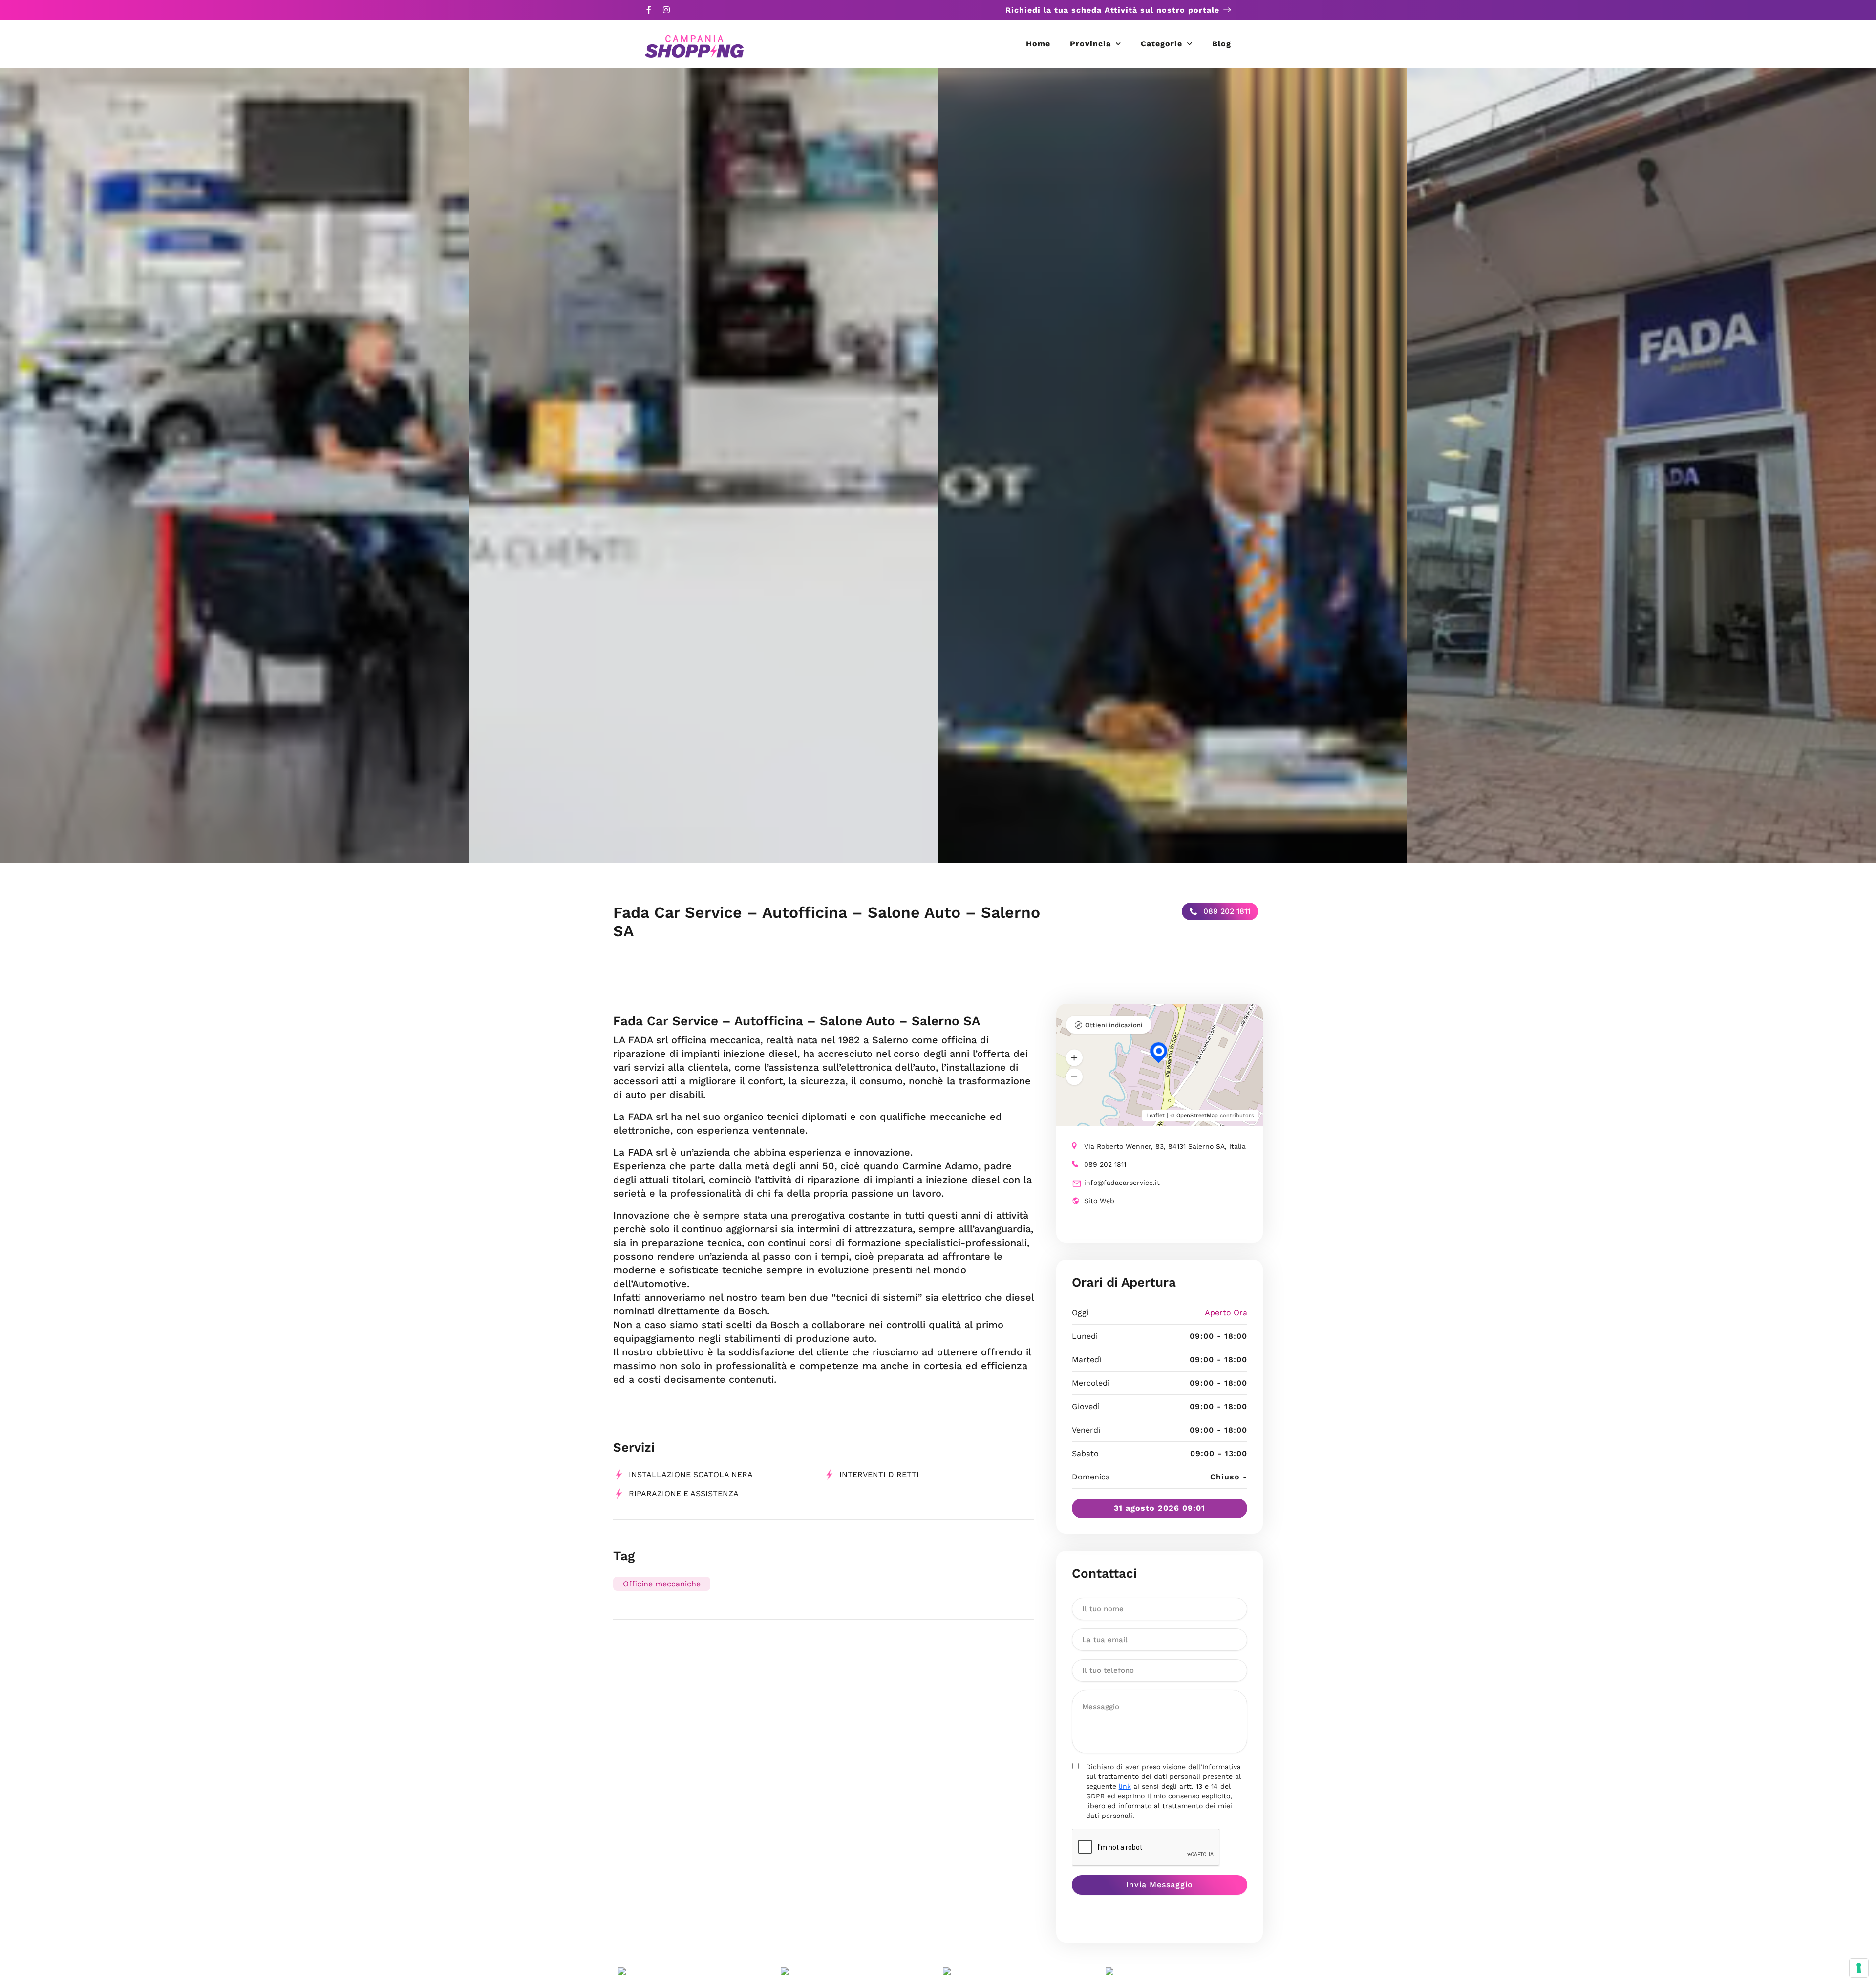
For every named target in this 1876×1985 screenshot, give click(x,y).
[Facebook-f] (649, 10)
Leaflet (1155, 1115)
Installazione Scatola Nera (691, 1474)
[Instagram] (666, 10)
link (1125, 1786)
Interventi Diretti (879, 1474)
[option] (234, 465)
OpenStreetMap (1197, 1115)
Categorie (1162, 44)
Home (1038, 44)
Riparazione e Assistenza (684, 1493)
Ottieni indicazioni (1114, 1025)
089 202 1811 (1226, 911)
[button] (1074, 1057)
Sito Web (1099, 1201)
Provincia (1090, 44)
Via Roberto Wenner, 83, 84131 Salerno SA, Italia (1165, 1146)
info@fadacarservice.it (1122, 1183)
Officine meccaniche (662, 1584)
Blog (1222, 44)
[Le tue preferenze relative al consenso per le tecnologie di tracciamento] (1859, 1968)
